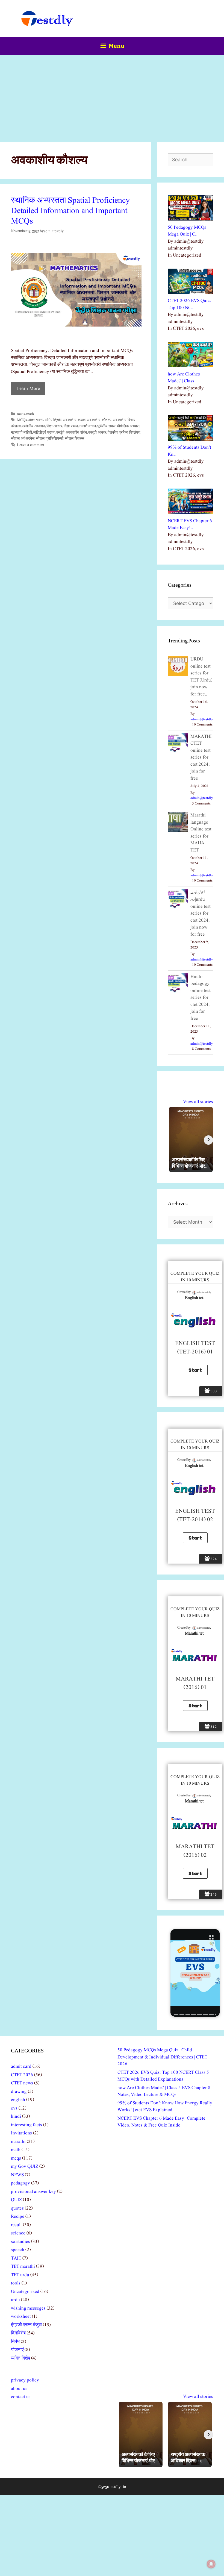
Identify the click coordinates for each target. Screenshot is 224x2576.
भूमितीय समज (106, 426)
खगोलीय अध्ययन (34, 426)
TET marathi (23, 2267)
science (18, 2233)
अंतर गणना (36, 420)
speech (18, 2250)
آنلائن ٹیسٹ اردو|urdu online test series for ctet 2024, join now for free (201, 914)
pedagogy (20, 2183)
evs (14, 2108)
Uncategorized (25, 2292)
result (16, 2225)
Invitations (21, 2133)
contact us (21, 2397)
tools (16, 2283)
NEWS (17, 2175)
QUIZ (16, 2200)
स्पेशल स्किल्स (74, 439)
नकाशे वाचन (88, 426)
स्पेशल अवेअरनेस (23, 439)
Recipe (18, 2217)
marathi (18, 2142)
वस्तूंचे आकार (97, 433)
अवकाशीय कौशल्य (99, 420)
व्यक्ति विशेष (20, 2358)
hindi (16, 2117)
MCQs (22, 420)
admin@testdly (202, 719)
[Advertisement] (112, 96)
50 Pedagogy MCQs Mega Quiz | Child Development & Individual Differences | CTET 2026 (162, 2057)
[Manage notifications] (211, 2564)
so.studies (20, 2242)
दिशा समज (71, 426)
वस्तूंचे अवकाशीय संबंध (71, 433)
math (30, 414)
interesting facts (26, 2125)
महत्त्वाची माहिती (21, 433)
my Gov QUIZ (25, 2167)
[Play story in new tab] (195, 1973)
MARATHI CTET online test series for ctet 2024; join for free (201, 757)
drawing (19, 2092)
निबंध (15, 2342)
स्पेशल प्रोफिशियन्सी (50, 439)
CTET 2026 (22, 2075)
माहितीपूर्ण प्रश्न (44, 433)
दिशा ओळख (54, 426)
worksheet (21, 2317)
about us (19, 2389)
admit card (21, 2067)
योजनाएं (17, 2350)
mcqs (21, 414)
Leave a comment (31, 445)
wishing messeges (28, 2308)
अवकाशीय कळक (74, 420)
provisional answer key (33, 2192)
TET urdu (20, 2275)
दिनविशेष (18, 2333)
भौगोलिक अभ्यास (128, 426)
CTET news (22, 2083)
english (18, 2100)
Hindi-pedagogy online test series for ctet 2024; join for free (201, 998)
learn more (28, 389)
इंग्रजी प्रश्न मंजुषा (26, 2325)
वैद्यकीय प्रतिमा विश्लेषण (124, 433)
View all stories (198, 1102)
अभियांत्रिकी (53, 420)
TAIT (16, 2258)
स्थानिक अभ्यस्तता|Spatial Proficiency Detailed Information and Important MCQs (70, 211)
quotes (17, 2208)
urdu (15, 2300)
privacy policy (25, 2380)
